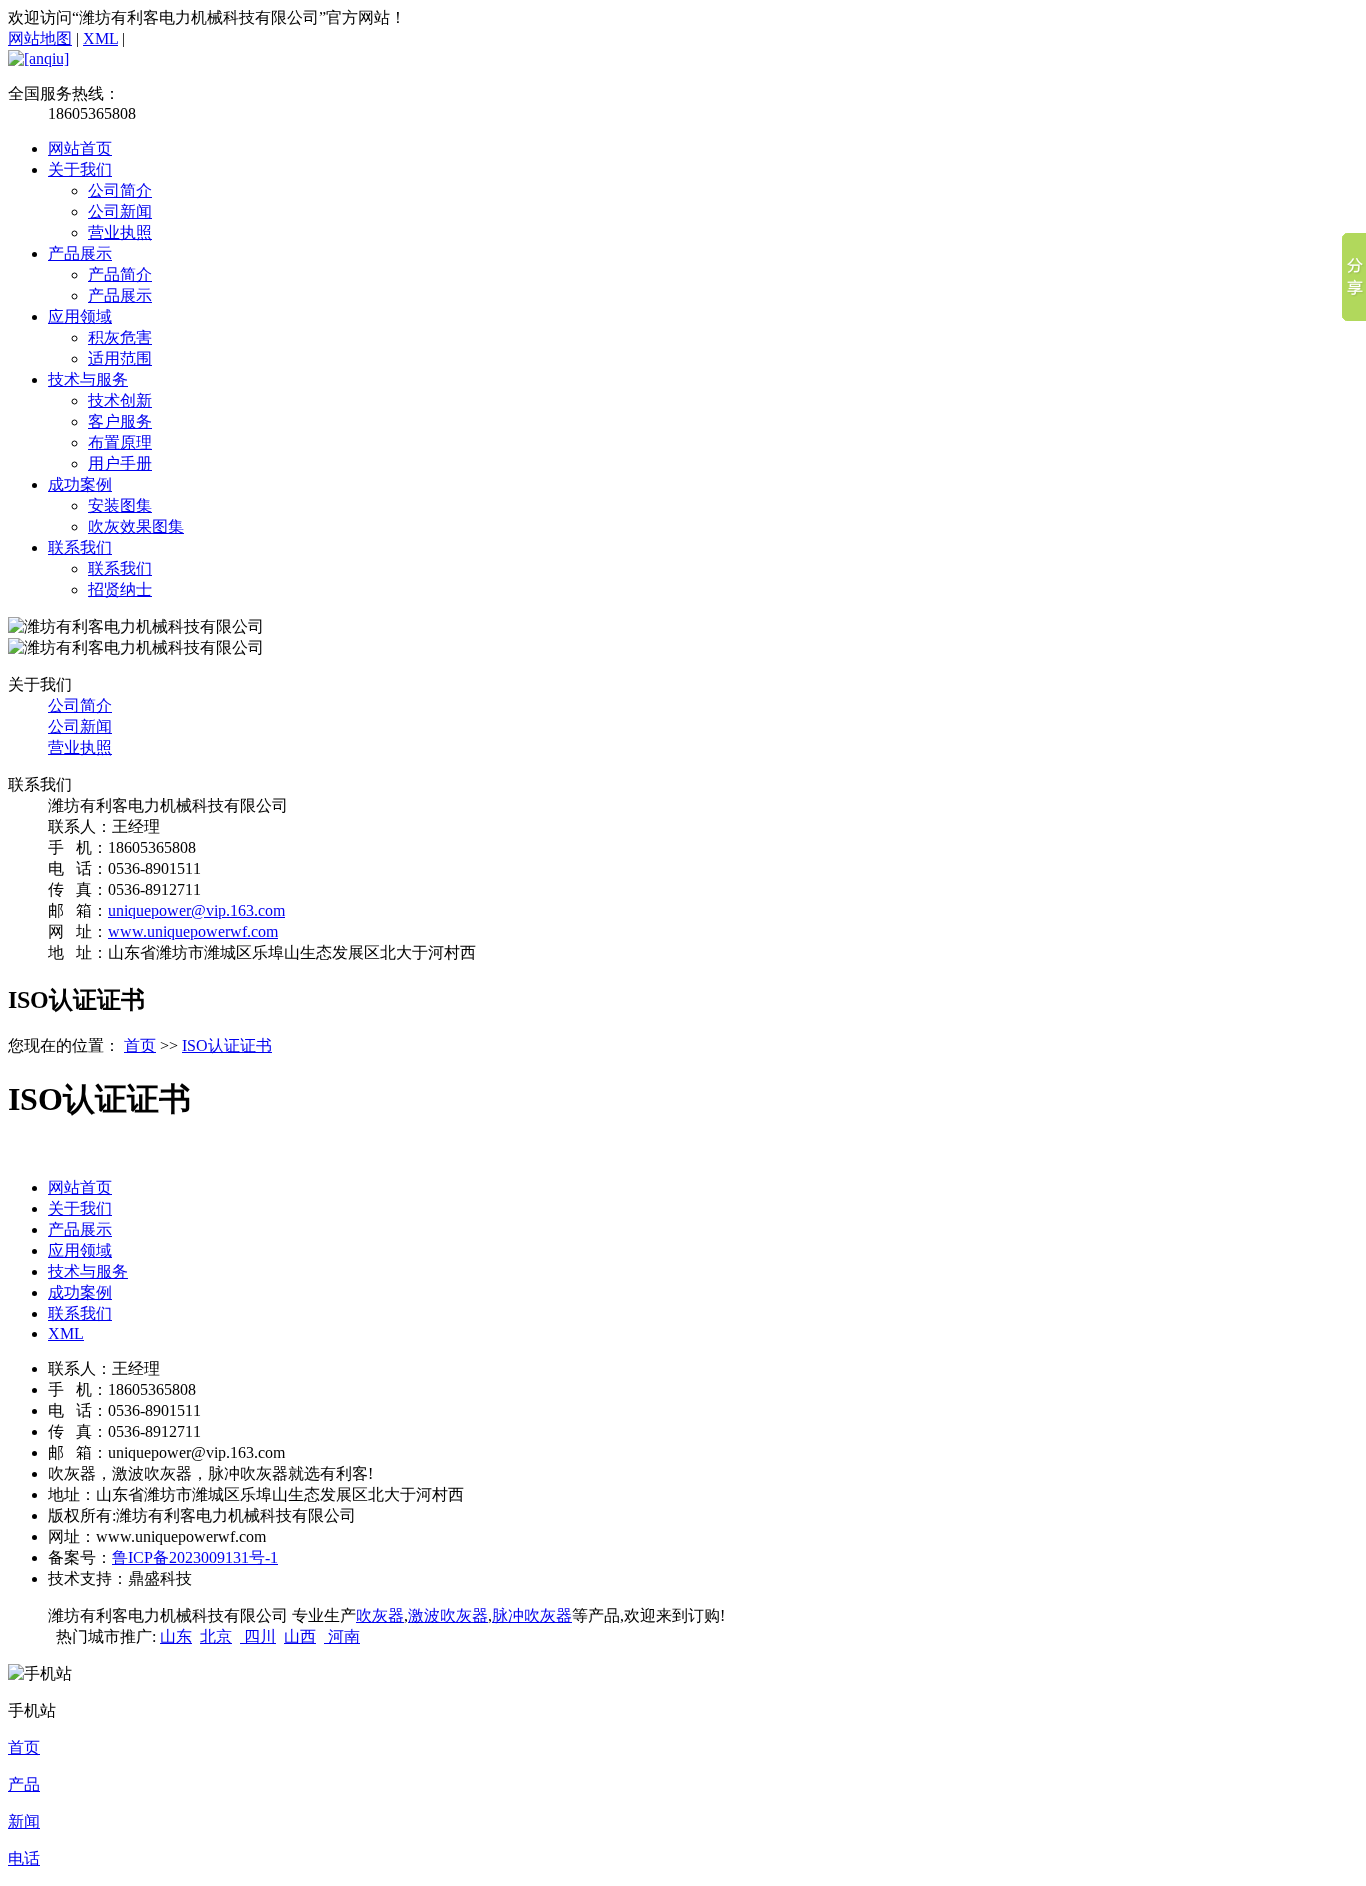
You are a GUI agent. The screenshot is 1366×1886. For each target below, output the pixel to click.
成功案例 (80, 484)
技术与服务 (88, 379)
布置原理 (120, 442)
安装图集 (120, 505)
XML (100, 38)
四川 (258, 1636)
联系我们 (80, 547)
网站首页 (80, 148)
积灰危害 (120, 337)
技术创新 (120, 400)
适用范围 (120, 358)
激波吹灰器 (448, 1615)
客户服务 (120, 421)
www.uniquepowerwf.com (193, 931)
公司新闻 (120, 211)
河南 (342, 1636)
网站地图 (40, 38)
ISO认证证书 (227, 1045)
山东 (176, 1636)
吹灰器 (380, 1615)
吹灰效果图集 (136, 526)
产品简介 (120, 274)
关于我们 (80, 169)
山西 (300, 1636)
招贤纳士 (120, 589)
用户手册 (120, 463)
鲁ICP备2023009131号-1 (195, 1557)
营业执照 (120, 232)
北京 (216, 1636)
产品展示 (80, 253)
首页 (140, 1045)
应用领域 (80, 316)
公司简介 (120, 190)
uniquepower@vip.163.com (196, 910)
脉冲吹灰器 (532, 1615)
